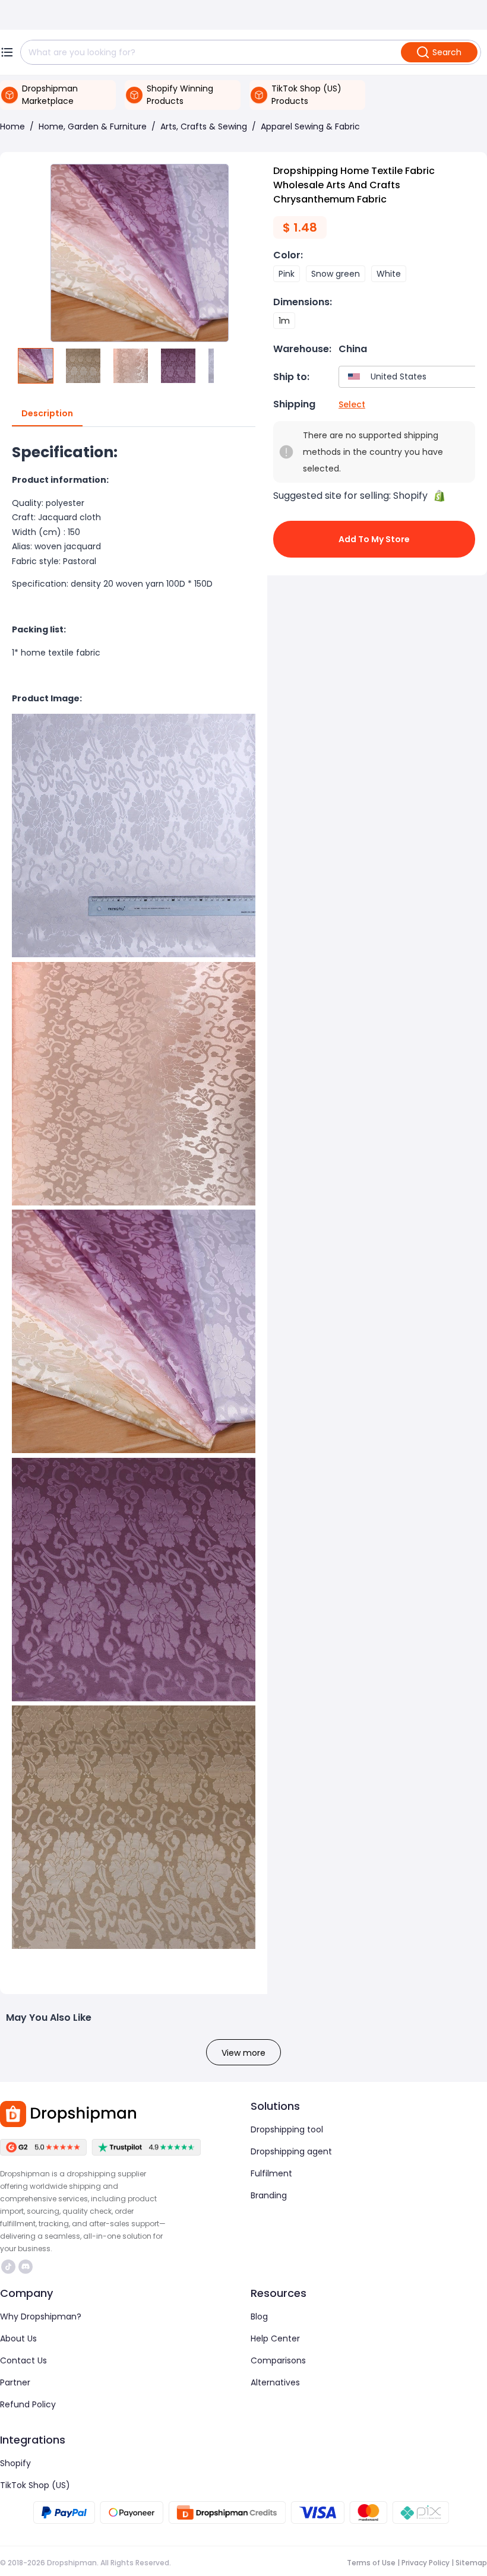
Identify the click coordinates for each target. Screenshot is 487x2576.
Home (12, 126)
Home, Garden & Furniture (93, 126)
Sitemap (471, 2563)
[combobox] (410, 377)
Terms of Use (371, 2563)
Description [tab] (47, 413)
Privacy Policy (426, 2563)
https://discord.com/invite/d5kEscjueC (27, 2267)
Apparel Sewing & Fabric (310, 126)
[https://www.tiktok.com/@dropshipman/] (8, 2267)
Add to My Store (374, 539)
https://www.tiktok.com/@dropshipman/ (10, 2267)
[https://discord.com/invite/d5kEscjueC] (26, 2267)
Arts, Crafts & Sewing (204, 126)
